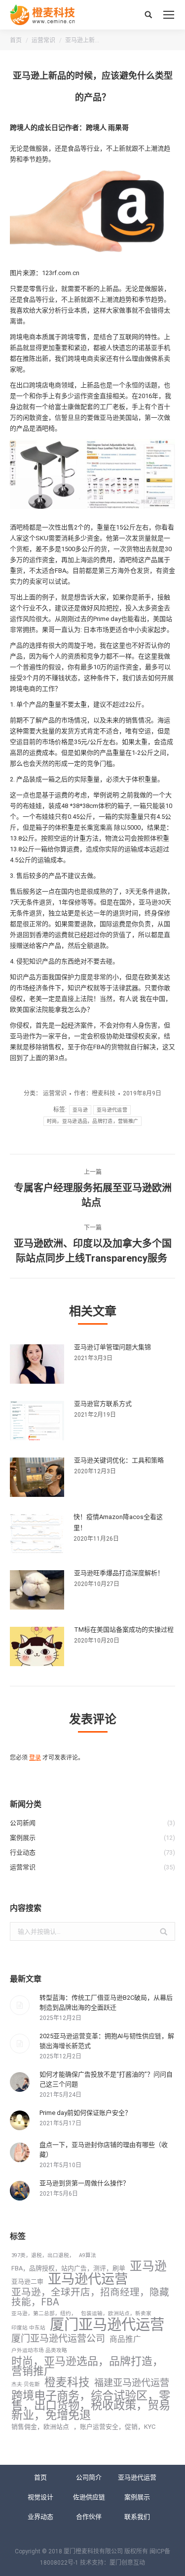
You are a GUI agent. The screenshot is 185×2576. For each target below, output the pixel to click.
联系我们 (137, 2517)
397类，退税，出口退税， (43, 2255)
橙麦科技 (67, 2383)
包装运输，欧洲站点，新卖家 (116, 2313)
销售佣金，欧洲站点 (40, 2427)
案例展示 (137, 2497)
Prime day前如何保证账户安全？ (85, 2113)
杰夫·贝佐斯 (26, 2384)
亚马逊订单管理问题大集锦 (112, 1347)
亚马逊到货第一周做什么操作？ (84, 2183)
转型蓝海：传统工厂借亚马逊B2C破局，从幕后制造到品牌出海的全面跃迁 (106, 2002)
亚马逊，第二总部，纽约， (44, 2313)
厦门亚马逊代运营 (107, 2325)
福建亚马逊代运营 (132, 2383)
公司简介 (89, 2477)
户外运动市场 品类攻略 (39, 2350)
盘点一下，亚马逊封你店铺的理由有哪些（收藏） (104, 2150)
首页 (16, 40)
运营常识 (43, 40)
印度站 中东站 (28, 2328)
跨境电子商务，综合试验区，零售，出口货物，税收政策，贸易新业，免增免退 (91, 2405)
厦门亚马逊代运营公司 (58, 2339)
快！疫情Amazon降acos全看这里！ (118, 1522)
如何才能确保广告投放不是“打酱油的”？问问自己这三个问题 (106, 2079)
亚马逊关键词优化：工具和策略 (119, 1460)
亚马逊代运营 (112, 1110)
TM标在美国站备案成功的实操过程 (124, 1629)
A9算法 (88, 2255)
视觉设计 (40, 2497)
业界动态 (40, 2517)
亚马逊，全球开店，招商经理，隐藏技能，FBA (90, 2297)
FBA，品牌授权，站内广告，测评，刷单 (68, 2268)
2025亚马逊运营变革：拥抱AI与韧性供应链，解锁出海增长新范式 (107, 2041)
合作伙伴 (89, 2517)
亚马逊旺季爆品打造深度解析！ (119, 1573)
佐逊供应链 (89, 2497)
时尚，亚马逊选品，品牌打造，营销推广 (92, 1121)
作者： (95, 1093)
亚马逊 (80, 1110)
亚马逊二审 (27, 2281)
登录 (35, 1758)
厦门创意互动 (127, 2563)
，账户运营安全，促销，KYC (114, 2427)
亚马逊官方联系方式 (103, 1404)
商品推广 (125, 2339)
